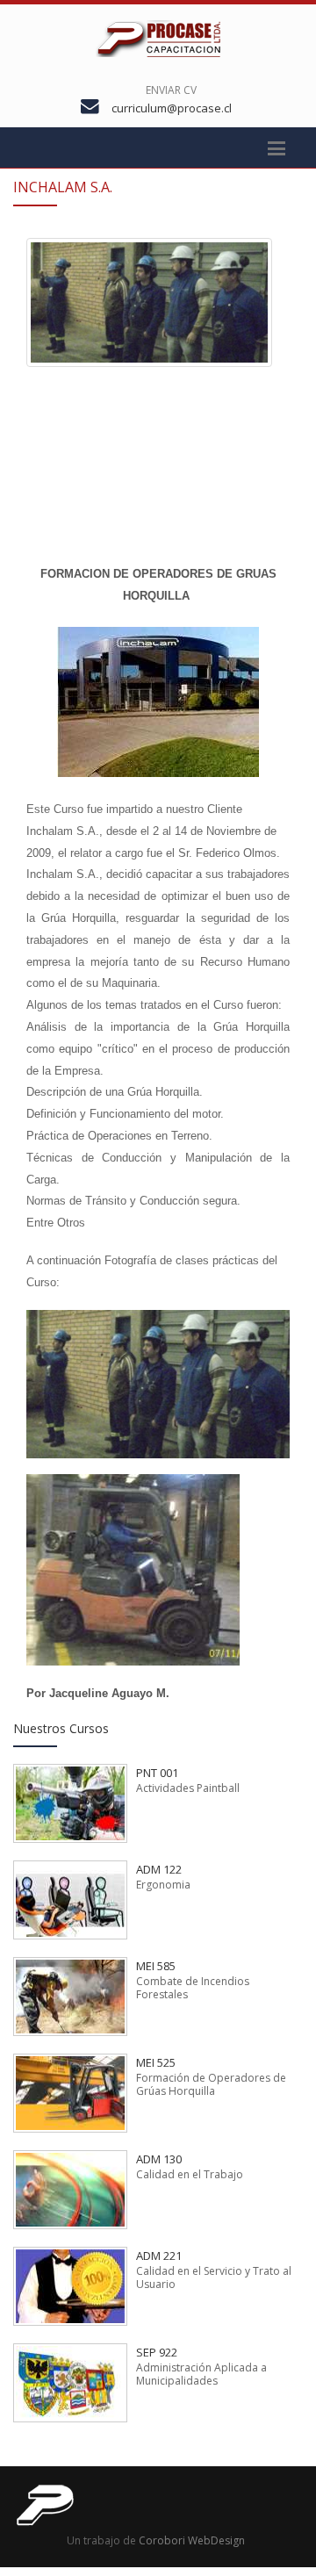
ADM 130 (159, 2159)
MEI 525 (156, 2062)
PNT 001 (157, 1773)
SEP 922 (157, 2352)
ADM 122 (159, 1869)
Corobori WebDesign (192, 2540)
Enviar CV (171, 90)
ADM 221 (159, 2256)
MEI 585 (156, 1966)
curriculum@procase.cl (172, 108)
